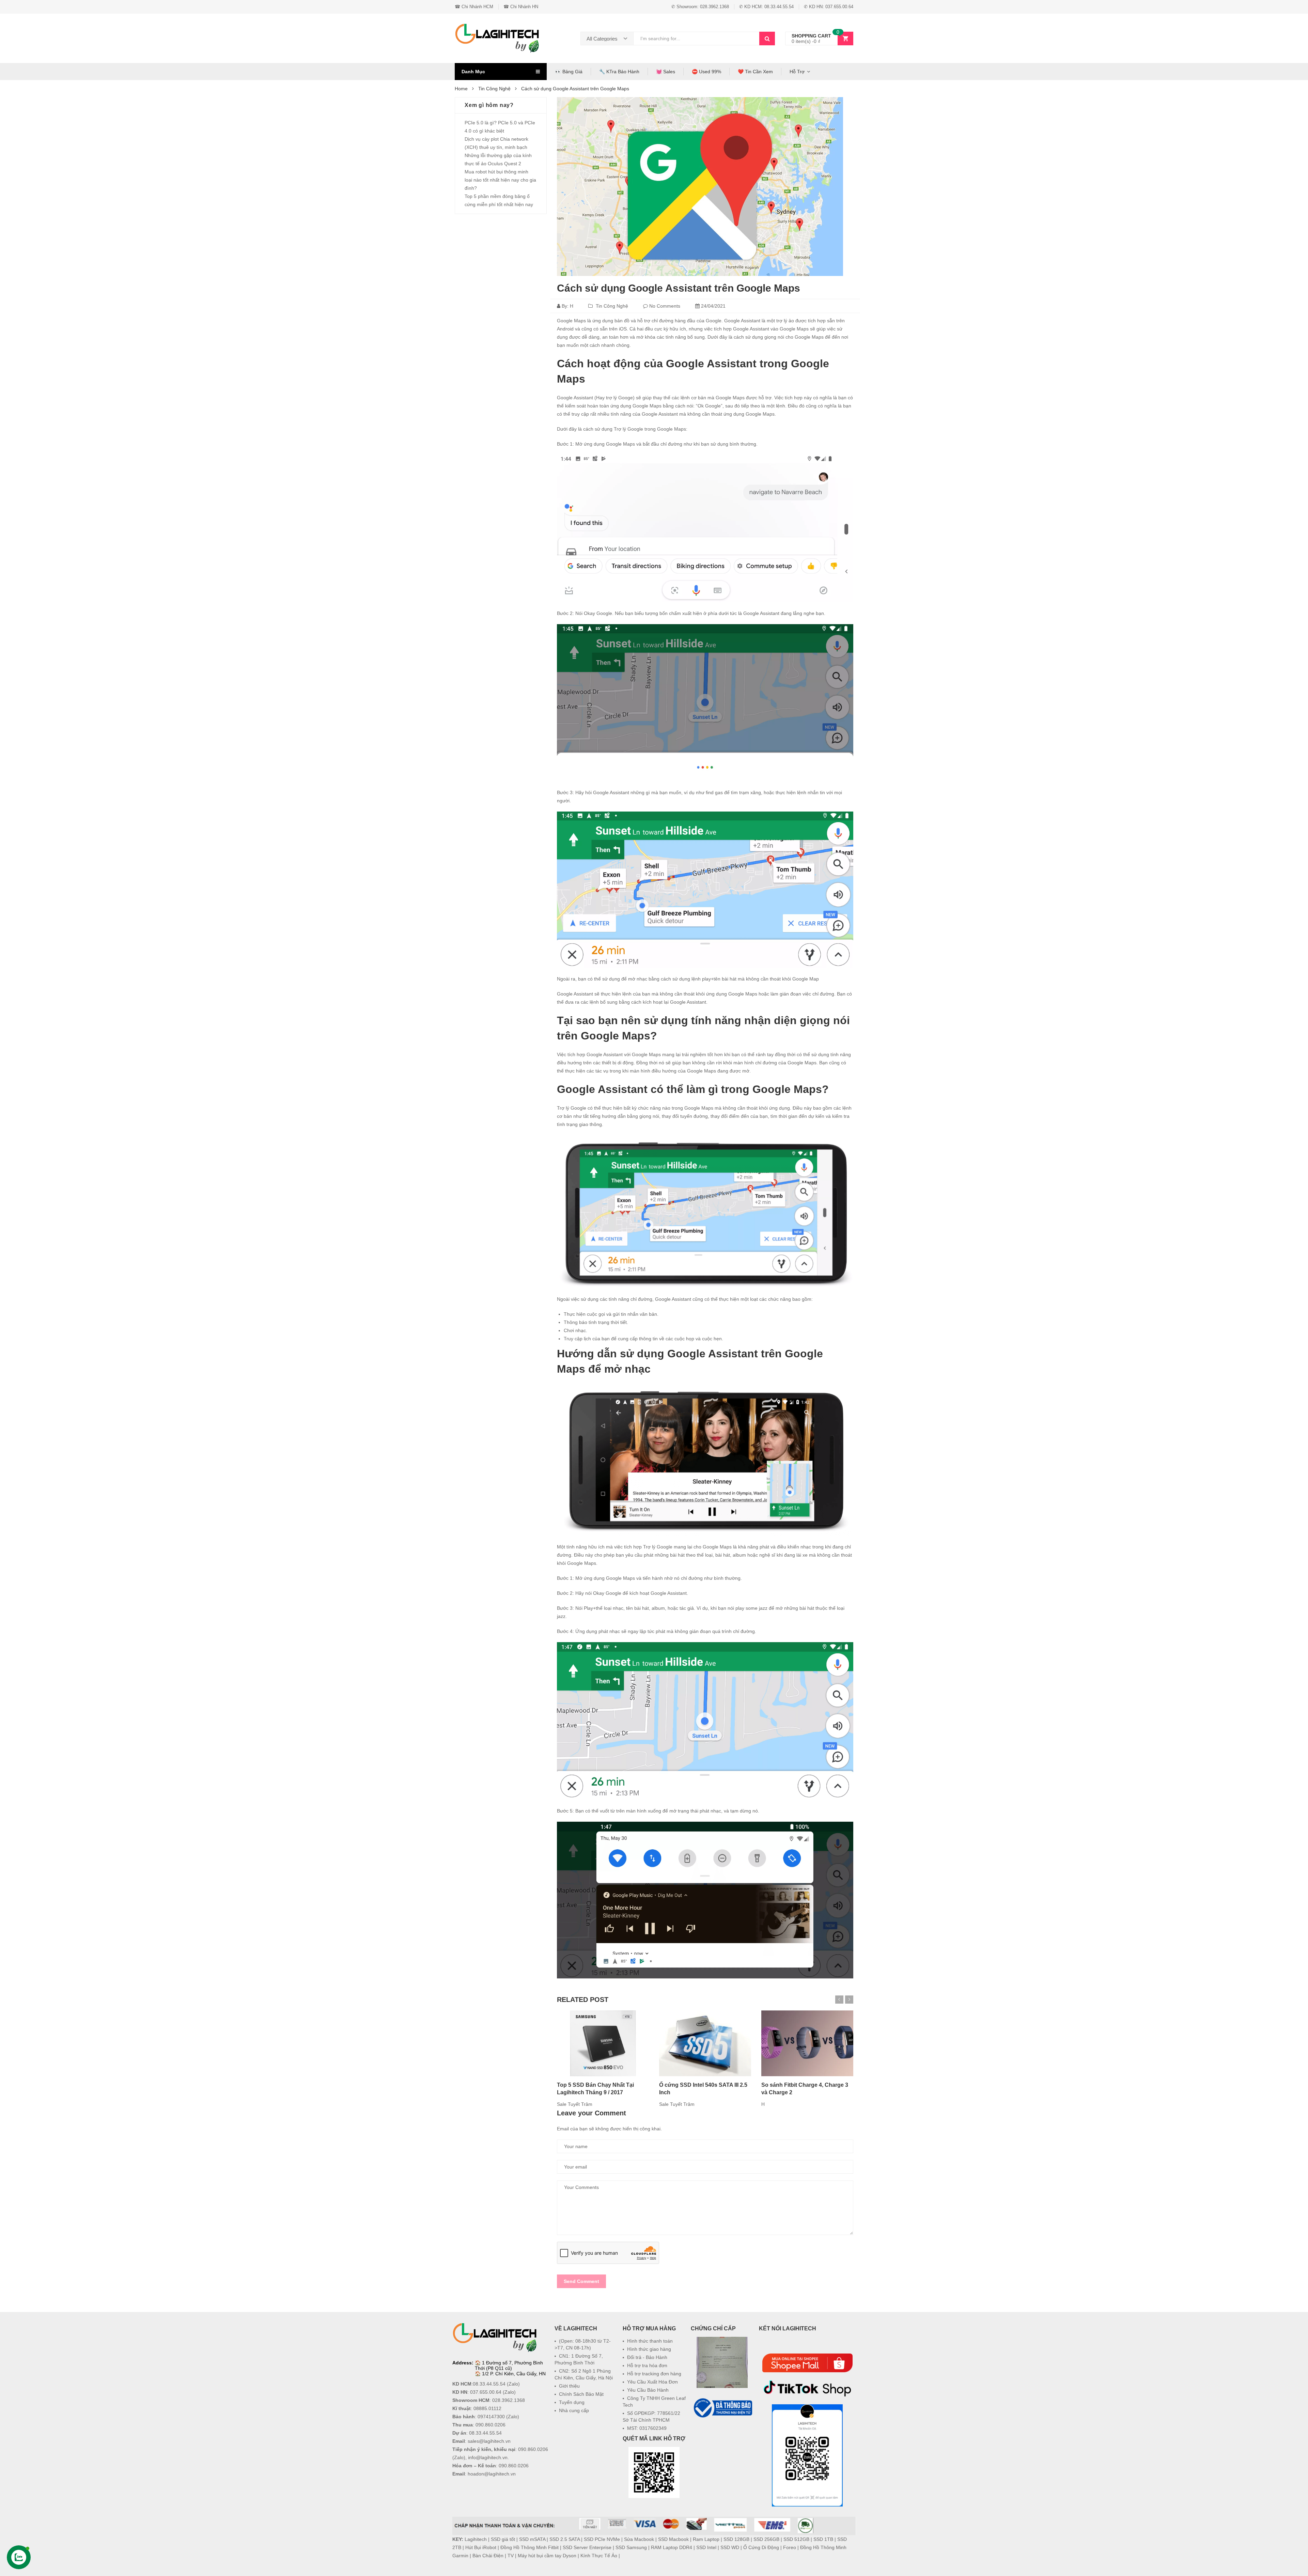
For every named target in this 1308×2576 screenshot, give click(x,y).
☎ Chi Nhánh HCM (474, 7)
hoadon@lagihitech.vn (492, 2474)
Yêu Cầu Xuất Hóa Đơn (652, 2382)
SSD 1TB (823, 2539)
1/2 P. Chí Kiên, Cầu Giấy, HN (514, 2374)
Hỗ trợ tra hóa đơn (647, 2365)
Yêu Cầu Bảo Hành (648, 2390)
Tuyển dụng (572, 2402)
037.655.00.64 (486, 2392)
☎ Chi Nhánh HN (521, 7)
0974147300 (491, 2417)
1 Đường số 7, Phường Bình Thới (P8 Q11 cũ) (509, 2365)
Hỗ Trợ (797, 72)
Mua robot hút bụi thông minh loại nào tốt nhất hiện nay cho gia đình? (500, 180)
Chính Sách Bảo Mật (581, 2394)
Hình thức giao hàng (649, 2349)
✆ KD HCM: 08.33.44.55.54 (766, 7)
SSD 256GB (766, 2539)
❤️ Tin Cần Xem (755, 72)
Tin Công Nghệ (612, 306)
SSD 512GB (796, 2539)
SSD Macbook (673, 2539)
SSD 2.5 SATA (565, 2539)
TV (511, 2556)
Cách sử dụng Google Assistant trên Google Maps (679, 288)
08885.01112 (487, 2408)
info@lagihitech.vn (488, 2457)
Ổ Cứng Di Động (761, 2547)
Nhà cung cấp (574, 2410)
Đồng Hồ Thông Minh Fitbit (530, 2547)
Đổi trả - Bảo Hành (647, 2357)
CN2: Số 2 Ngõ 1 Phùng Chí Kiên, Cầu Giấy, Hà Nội (584, 2374)
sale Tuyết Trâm (575, 2104)
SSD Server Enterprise (587, 2547)
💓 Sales (666, 72)
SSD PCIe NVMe (602, 2539)
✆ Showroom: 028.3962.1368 (700, 7)
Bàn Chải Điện (488, 2556)
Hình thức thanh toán (650, 2341)
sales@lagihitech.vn (489, 2441)
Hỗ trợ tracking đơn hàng (654, 2374)
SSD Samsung (631, 2547)
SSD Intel (706, 2547)
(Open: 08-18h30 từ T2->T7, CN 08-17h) (583, 2344)
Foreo (790, 2547)
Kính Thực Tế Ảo (599, 2556)
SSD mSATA (532, 2539)
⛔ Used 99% (706, 72)
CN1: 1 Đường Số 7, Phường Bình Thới (579, 2359)
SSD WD (730, 2547)
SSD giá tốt (503, 2539)
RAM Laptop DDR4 (672, 2547)
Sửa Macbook (639, 2539)
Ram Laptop (706, 2539)
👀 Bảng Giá (569, 72)
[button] (722, 2436)
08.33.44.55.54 (489, 2384)
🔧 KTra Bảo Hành (619, 72)
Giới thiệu (569, 2386)
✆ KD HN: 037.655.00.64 (829, 7)
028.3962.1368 (509, 2400)
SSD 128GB (736, 2539)
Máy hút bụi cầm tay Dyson (547, 2556)
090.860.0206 (490, 2425)
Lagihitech (476, 2539)
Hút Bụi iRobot (481, 2547)
